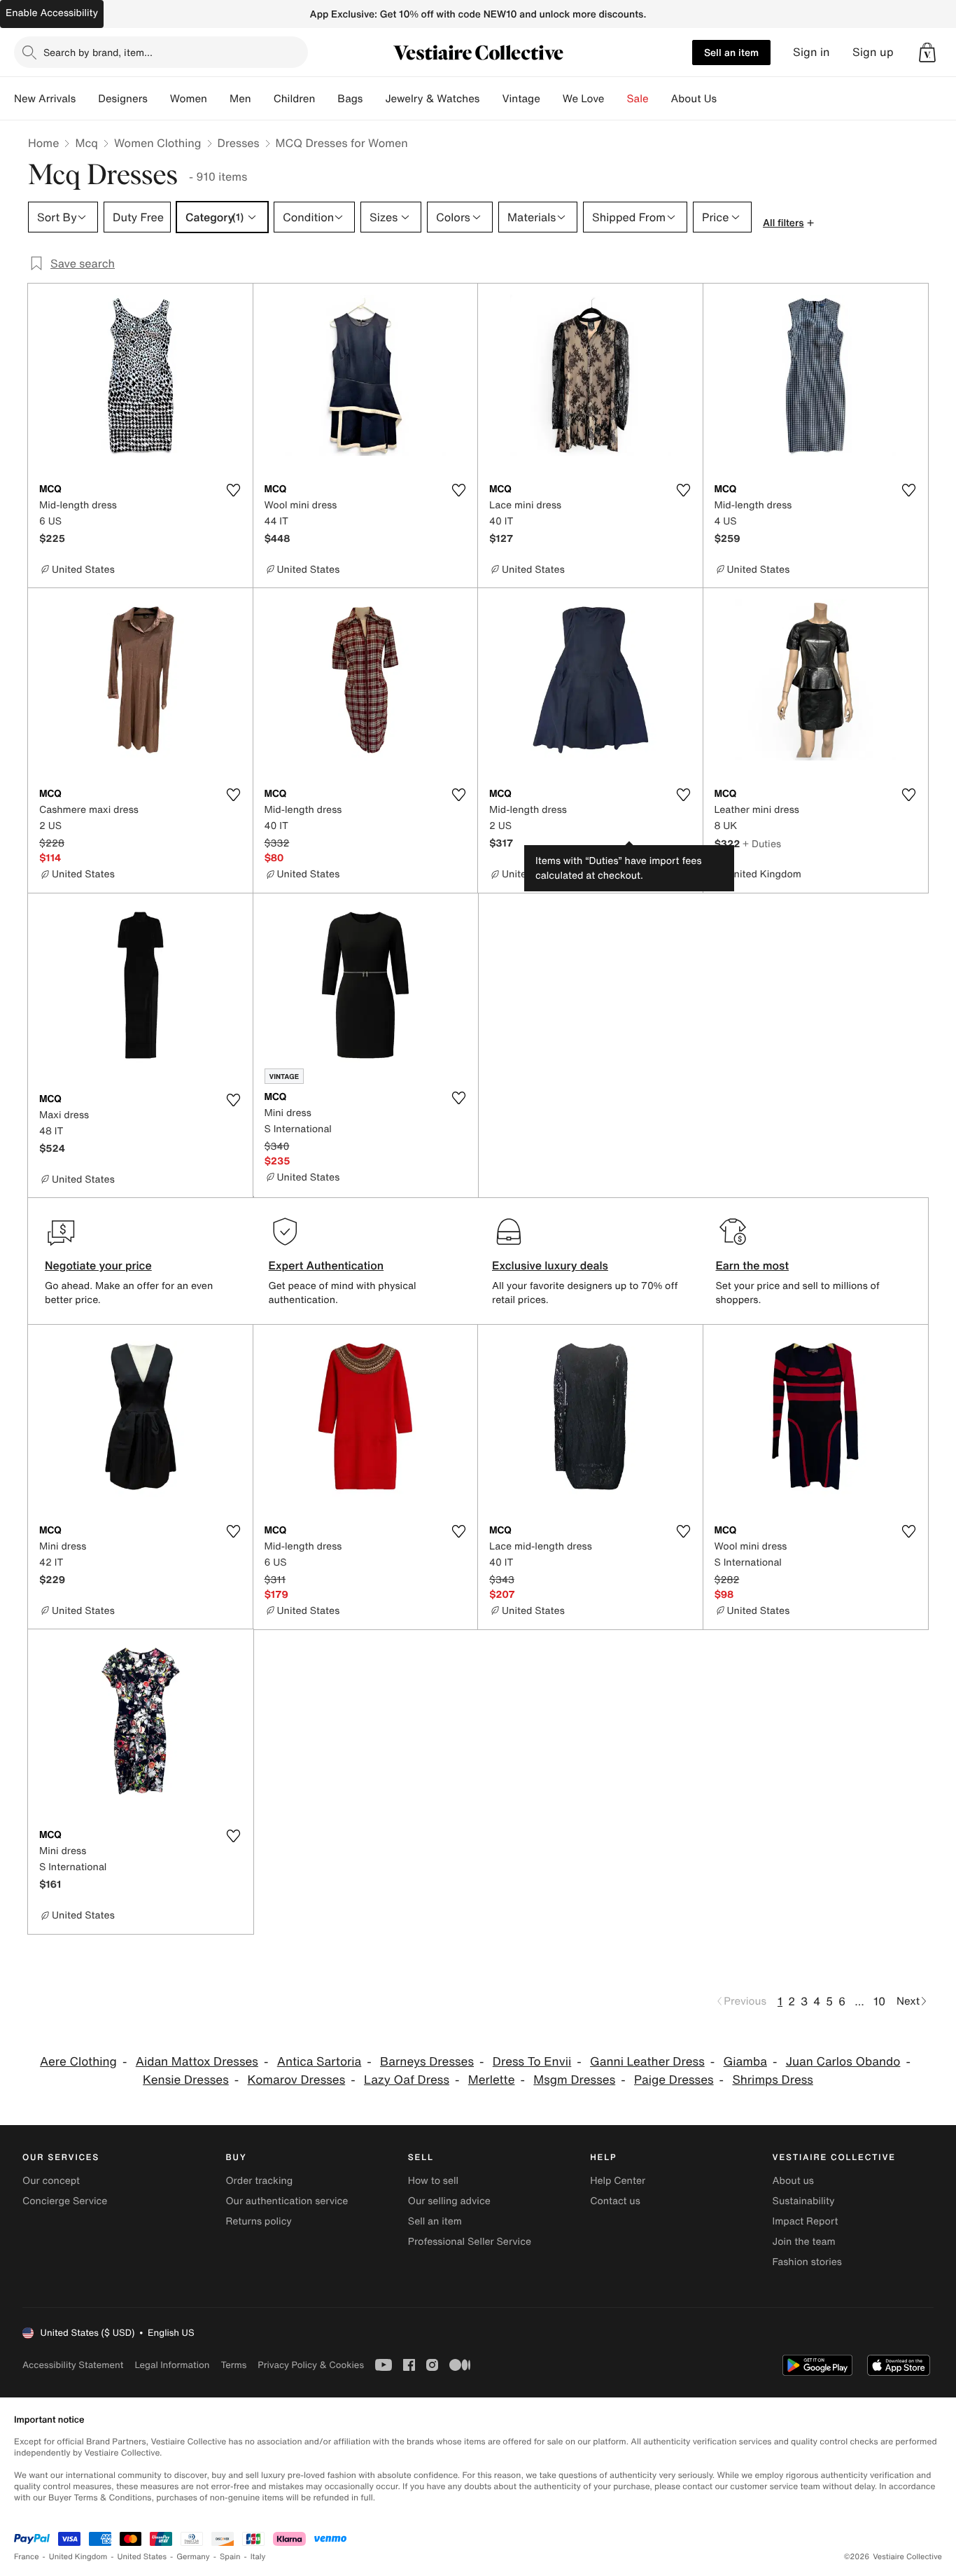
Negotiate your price (98, 1265)
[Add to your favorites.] (234, 490)
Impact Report (806, 2221)
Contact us (615, 2201)
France (27, 2557)
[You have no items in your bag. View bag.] (927, 53)
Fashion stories (807, 2262)
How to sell (433, 2181)
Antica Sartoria (319, 2062)
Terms (233, 2365)
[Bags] (374, 99)
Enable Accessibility (52, 13)
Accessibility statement (73, 2365)
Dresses (239, 143)
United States (142, 2557)
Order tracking (259, 2181)
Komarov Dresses (297, 2080)
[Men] (262, 99)
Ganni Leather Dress (647, 2062)
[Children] (326, 99)
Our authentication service (287, 2201)
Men (240, 99)
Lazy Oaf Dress (407, 2080)
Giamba (745, 2062)
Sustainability (804, 2201)
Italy (258, 2557)
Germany (193, 2557)
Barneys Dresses (427, 2062)
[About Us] (728, 99)
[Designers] (159, 99)
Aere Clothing (78, 2062)
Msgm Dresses (574, 2080)
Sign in (811, 52)
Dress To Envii (532, 2062)
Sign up (873, 52)
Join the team (804, 2242)
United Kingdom (78, 2557)
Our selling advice (449, 2201)
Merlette (492, 2080)
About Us (694, 99)
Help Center (618, 2181)
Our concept (51, 2181)
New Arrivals (45, 99)
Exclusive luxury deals (550, 1265)
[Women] (218, 99)
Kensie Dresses (186, 2080)
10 (879, 2001)
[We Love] (616, 99)
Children (295, 99)
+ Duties (762, 843)
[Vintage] (551, 99)
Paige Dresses (674, 2080)
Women (189, 99)
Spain (230, 2557)
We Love (584, 99)
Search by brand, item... (98, 52)
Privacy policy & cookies (311, 2365)
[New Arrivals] (87, 99)
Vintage (521, 99)
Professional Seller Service (470, 2242)
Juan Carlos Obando (843, 2062)
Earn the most (753, 1265)
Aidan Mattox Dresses (197, 2062)
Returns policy (258, 2221)
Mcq (86, 143)
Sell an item (731, 52)
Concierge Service (65, 2201)
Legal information (172, 2365)
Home (43, 143)
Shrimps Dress (773, 2080)
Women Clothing (158, 143)
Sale (638, 99)
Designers (123, 99)
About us (793, 2181)
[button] (927, 53)
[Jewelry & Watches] (491, 99)
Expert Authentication (326, 1265)
